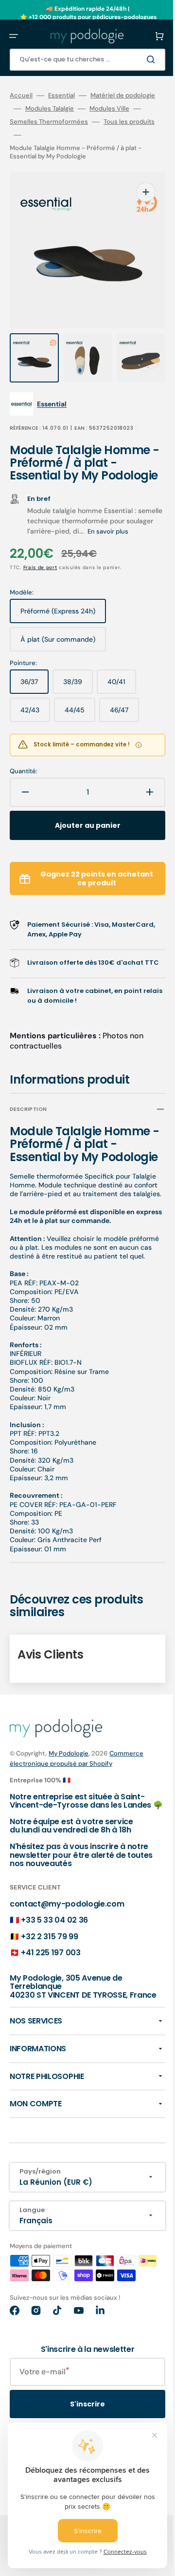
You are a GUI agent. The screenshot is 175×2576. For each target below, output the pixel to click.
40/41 (122, 702)
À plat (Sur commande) (59, 660)
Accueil (21, 95)
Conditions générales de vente (103, 2569)
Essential (61, 95)
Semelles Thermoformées (49, 135)
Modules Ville (45, 122)
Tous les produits (35, 148)
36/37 (35, 702)
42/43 (35, 730)
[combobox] (80, 60)
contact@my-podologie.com (67, 1969)
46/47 (124, 730)
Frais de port (40, 584)
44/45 (80, 730)
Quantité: (24, 788)
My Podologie (69, 1810)
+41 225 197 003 (51, 2018)
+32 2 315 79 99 (49, 2002)
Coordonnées (32, 2569)
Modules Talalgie (114, 109)
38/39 (78, 702)
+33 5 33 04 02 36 (54, 1986)
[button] (14, 36)
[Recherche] (138, 59)
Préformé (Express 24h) (59, 631)
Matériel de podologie (42, 109)
